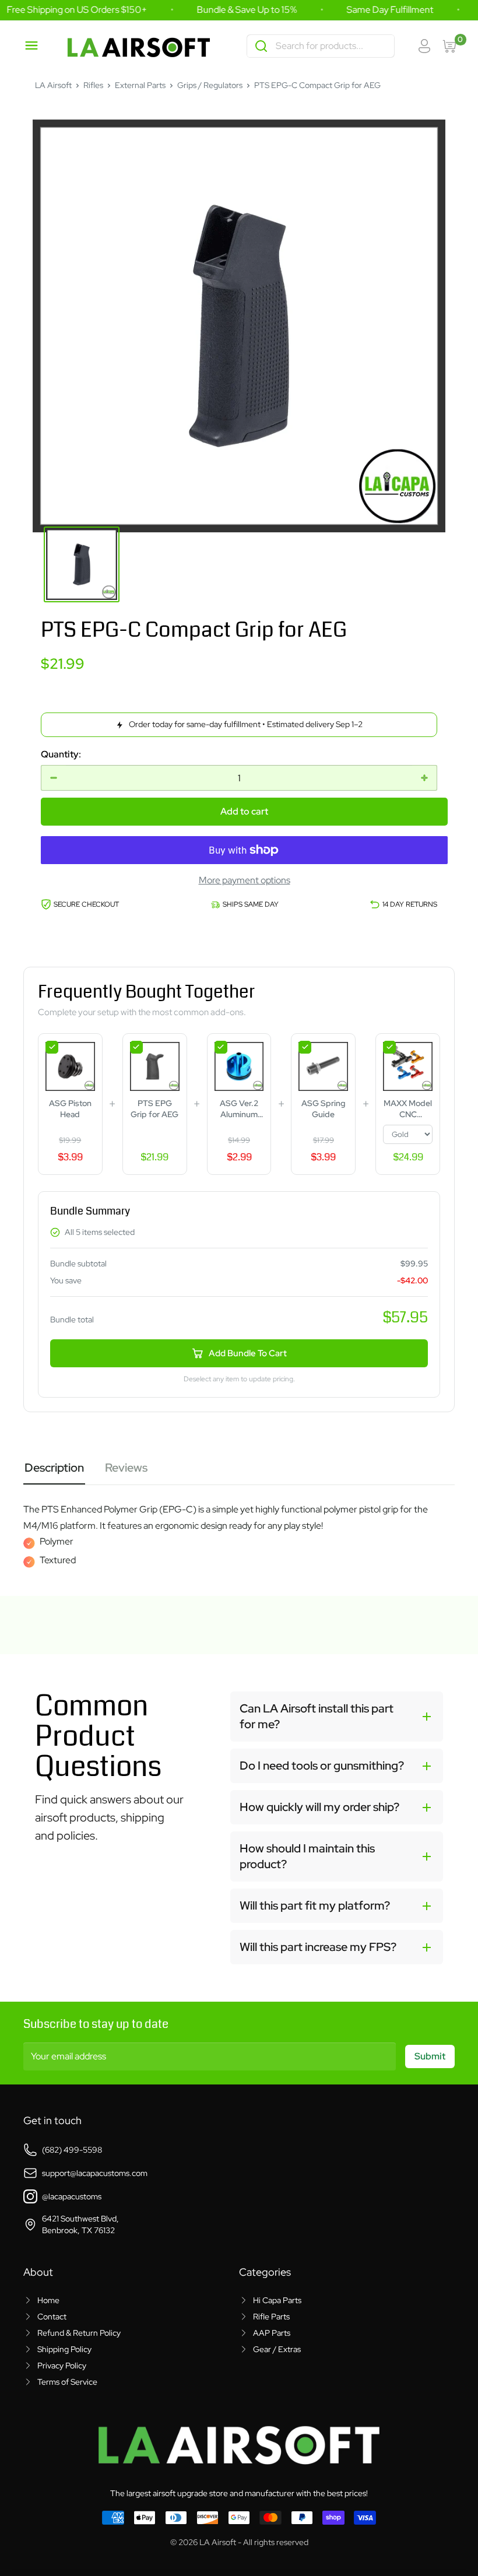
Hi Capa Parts (277, 2300)
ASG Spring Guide (323, 1109)
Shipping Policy (64, 2349)
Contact (52, 2317)
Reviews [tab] (126, 1468)
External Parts (140, 85)
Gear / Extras (277, 2349)
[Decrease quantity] (54, 778)
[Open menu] (31, 45)
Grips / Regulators (210, 85)
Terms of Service (67, 2382)
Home (48, 2300)
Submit (430, 2056)
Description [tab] (54, 1468)
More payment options (245, 880)
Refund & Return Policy (79, 2333)
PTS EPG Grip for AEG (154, 1109)
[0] (451, 46)
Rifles (93, 85)
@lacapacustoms (72, 2196)
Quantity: (61, 754)
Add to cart (244, 811)
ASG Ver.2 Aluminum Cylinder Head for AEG (239, 1109)
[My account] (424, 46)
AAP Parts (272, 2333)
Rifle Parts (271, 2317)
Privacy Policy (62, 2366)
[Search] (261, 46)
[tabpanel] (239, 1526)
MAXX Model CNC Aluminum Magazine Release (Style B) (408, 1109)
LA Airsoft (53, 85)
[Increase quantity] (424, 778)
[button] (337, 1717)
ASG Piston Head (70, 1109)
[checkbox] (52, 1047)
